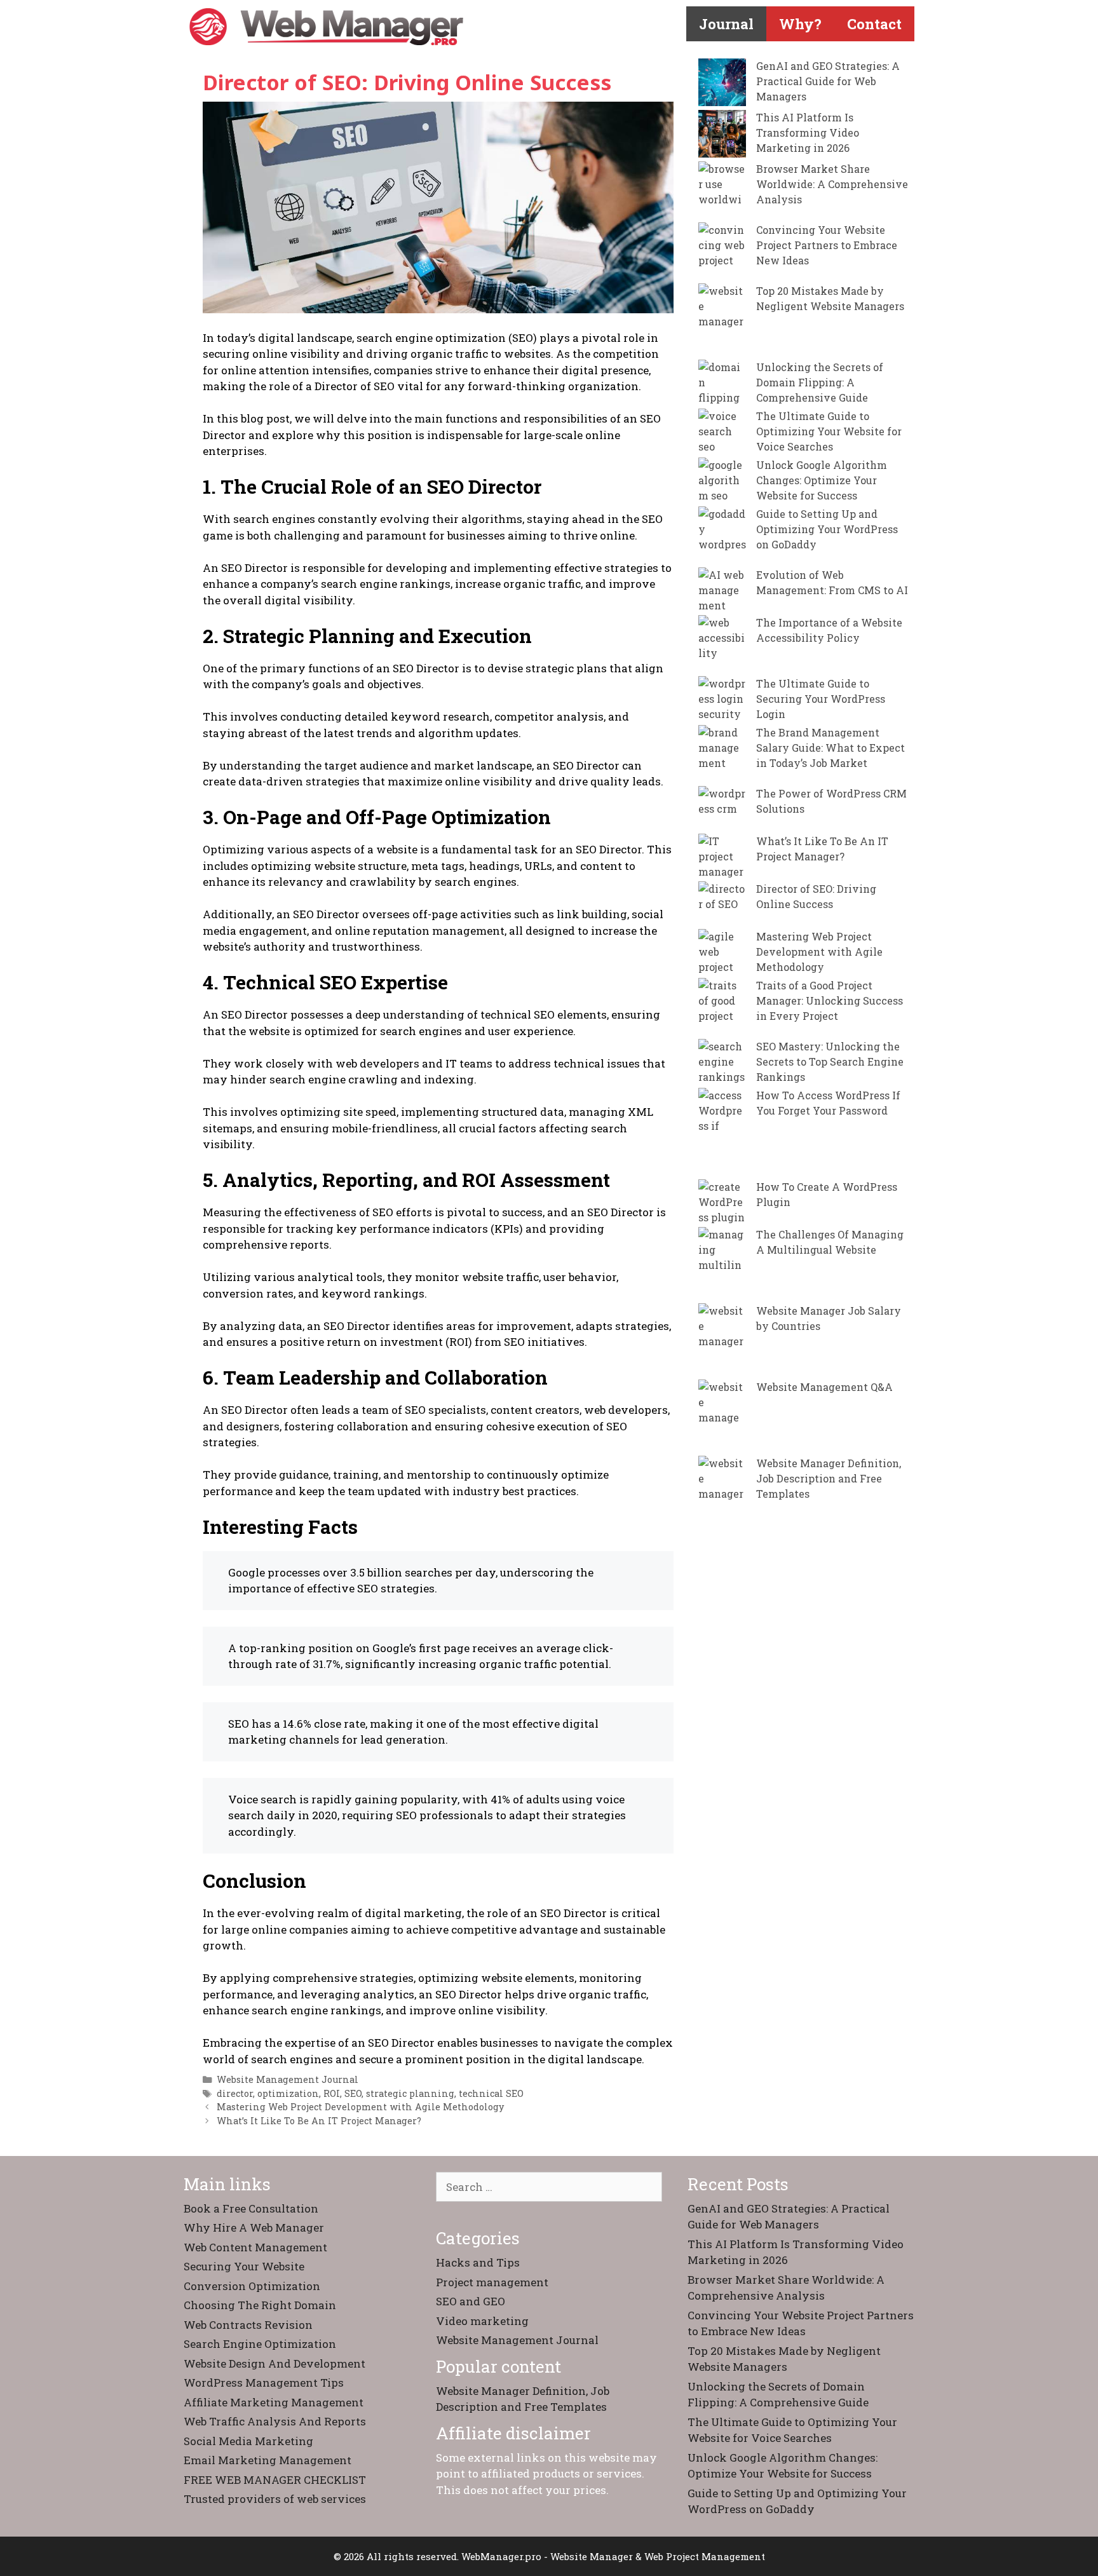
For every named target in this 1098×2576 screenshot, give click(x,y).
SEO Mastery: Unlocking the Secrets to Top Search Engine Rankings (830, 1061)
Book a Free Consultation (251, 2208)
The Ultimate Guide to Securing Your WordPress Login (821, 699)
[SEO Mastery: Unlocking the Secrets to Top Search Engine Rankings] (722, 1063)
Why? (800, 24)
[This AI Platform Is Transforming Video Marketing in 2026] (722, 136)
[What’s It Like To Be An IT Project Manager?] (722, 858)
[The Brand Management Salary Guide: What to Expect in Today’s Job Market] (722, 756)
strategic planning (410, 2093)
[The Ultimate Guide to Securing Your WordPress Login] (722, 700)
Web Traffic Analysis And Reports (275, 2421)
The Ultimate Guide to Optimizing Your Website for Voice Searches (829, 431)
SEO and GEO (471, 2301)
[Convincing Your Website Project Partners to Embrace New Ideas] (722, 253)
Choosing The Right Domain (260, 2305)
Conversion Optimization (252, 2286)
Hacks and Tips (478, 2262)
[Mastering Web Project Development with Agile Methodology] (722, 953)
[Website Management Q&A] (722, 1418)
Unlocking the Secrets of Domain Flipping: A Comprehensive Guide (820, 382)
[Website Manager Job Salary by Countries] (722, 1341)
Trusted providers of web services (275, 2499)
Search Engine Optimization (260, 2344)
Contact (874, 24)
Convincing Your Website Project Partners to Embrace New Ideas (827, 245)
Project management (492, 2282)
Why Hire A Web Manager (254, 2227)
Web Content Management (255, 2247)
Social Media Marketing (248, 2441)
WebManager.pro (501, 2556)
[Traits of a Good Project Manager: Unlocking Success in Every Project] (722, 1008)
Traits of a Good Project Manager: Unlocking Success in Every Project (830, 1000)
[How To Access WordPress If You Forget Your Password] (722, 1134)
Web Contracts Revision (248, 2325)
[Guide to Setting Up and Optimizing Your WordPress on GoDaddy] (722, 537)
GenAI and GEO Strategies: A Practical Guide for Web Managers (828, 81)
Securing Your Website (244, 2266)
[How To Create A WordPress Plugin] (722, 1203)
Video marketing (482, 2321)
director (235, 2093)
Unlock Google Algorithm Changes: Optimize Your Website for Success (822, 480)
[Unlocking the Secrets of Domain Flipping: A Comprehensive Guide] (722, 383)
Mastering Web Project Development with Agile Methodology (360, 2107)
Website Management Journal (288, 2079)
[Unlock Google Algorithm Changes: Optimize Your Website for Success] (722, 481)
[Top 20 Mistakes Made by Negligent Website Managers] (722, 322)
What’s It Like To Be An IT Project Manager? (319, 2121)
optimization (288, 2093)
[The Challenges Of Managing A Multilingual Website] (722, 1265)
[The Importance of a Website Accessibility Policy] (722, 646)
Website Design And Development (274, 2363)
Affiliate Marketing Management (274, 2402)
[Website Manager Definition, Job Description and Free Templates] (722, 1502)
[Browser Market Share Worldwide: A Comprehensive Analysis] (722, 192)
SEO (353, 2093)
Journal (726, 24)
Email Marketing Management (268, 2460)
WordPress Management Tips (264, 2383)
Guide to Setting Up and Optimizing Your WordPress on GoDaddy (827, 529)
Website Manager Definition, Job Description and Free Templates (829, 1478)
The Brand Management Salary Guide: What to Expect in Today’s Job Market (830, 748)
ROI (332, 2093)
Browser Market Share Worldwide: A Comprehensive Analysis (832, 184)
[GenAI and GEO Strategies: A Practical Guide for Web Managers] (722, 84)
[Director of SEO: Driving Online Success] (722, 905)
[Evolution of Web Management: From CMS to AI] (722, 591)
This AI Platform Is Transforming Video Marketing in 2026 (808, 132)
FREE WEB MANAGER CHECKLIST (275, 2480)
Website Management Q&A (824, 1387)
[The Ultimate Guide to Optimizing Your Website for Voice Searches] (722, 432)
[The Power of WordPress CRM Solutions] (722, 810)
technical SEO (491, 2093)
